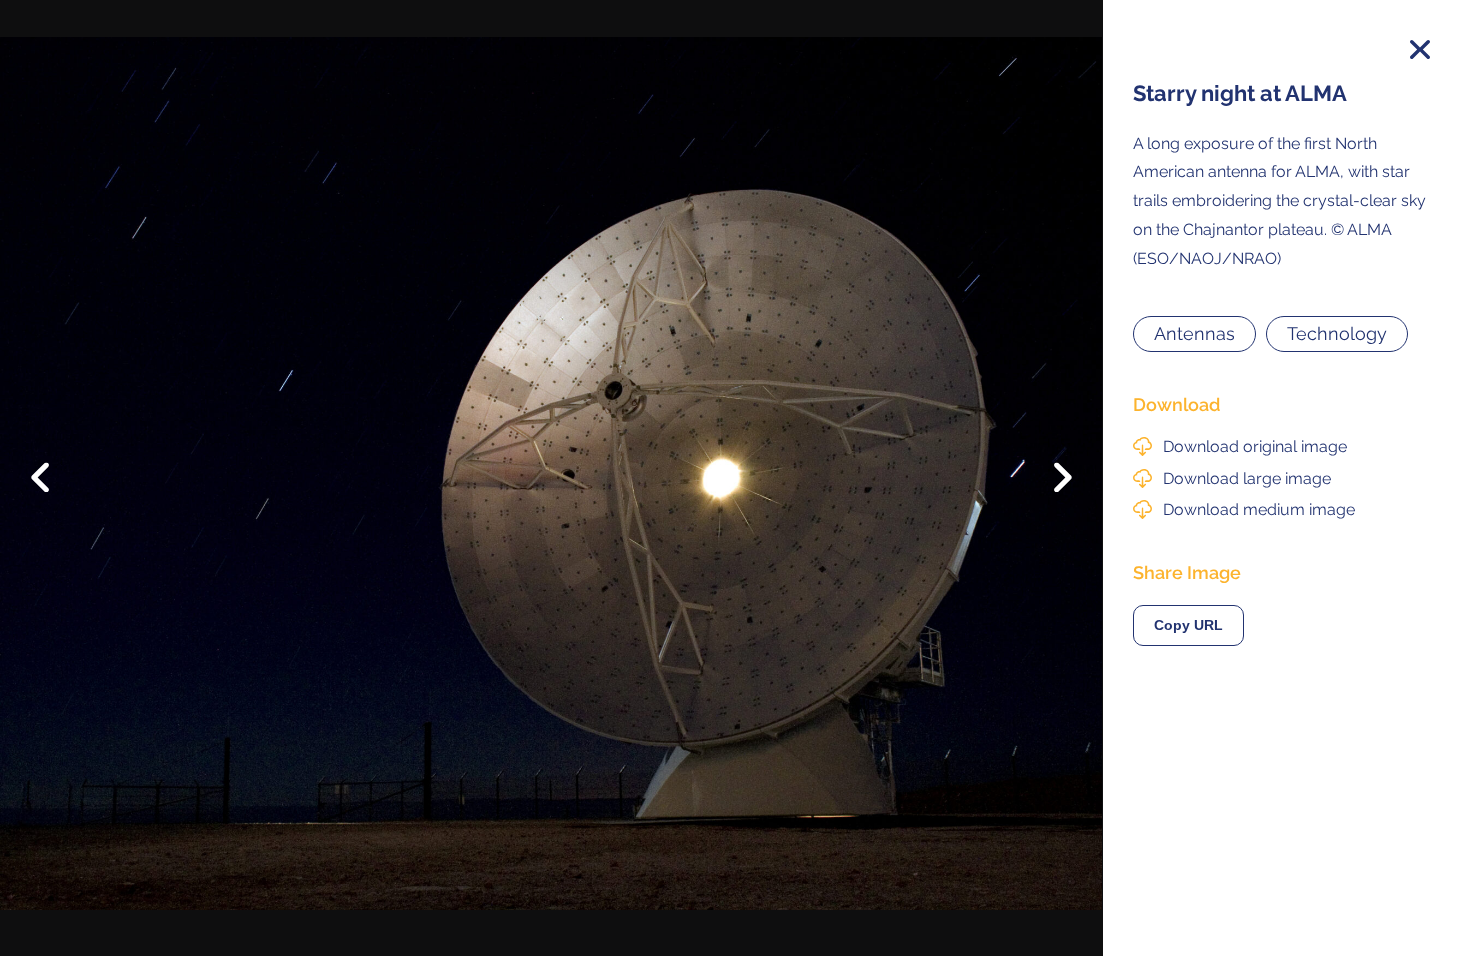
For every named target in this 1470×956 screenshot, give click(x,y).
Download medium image (1259, 509)
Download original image (1255, 446)
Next (1048, 483)
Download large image (1247, 478)
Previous (54, 462)
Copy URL (1188, 625)
